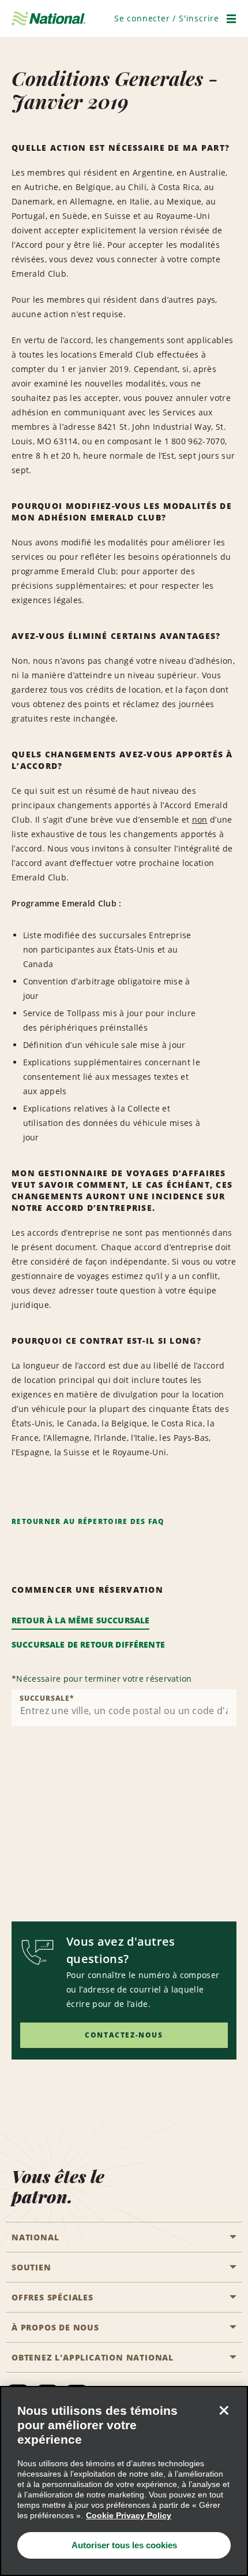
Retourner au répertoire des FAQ (88, 1521)
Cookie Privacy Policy (129, 2515)
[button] (167, 18)
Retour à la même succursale (80, 1620)
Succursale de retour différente (88, 1644)
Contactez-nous (124, 2035)
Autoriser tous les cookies (124, 2545)
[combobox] (124, 1708)
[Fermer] (224, 2410)
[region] (124, 2481)
